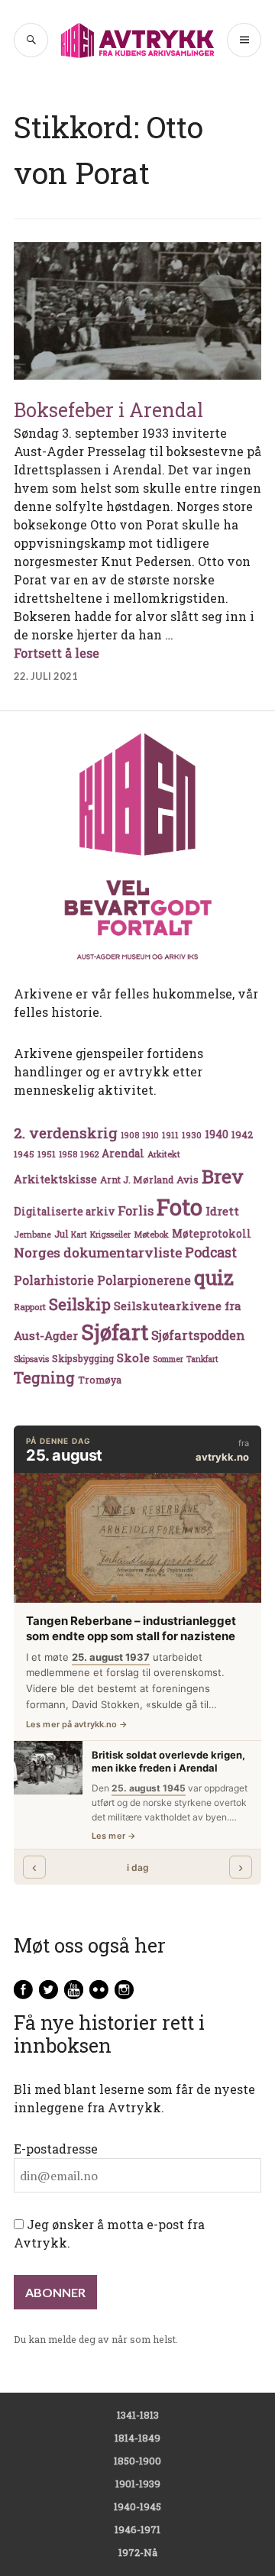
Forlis (136, 1210)
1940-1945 (137, 2506)
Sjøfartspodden (198, 1335)
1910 (150, 1135)
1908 (130, 1135)
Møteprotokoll (212, 1234)
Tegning (44, 1378)
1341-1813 (138, 2415)
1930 (192, 1135)
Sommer (168, 1359)
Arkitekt (164, 1154)
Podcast (211, 1252)
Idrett (222, 1211)
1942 (242, 1134)
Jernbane (32, 1235)
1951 (47, 1154)
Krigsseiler (110, 1235)
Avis (188, 1180)
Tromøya (100, 1380)
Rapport (30, 1307)
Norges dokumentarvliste (98, 1252)
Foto (180, 1207)
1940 (217, 1134)
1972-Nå (138, 2552)
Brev (223, 1176)
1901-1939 (138, 2484)
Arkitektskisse (55, 1179)
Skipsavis (31, 1359)
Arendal (123, 1154)
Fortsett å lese (57, 653)
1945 (24, 1154)
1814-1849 (137, 2438)
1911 (170, 1135)
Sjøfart (115, 1332)
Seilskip (80, 1304)
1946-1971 (137, 2529)
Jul (61, 1234)
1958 (68, 1154)
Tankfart (202, 1359)
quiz (214, 1277)
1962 (89, 1154)
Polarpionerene (144, 1280)
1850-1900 (137, 2461)
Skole (133, 1358)
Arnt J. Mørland (137, 1180)
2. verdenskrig (66, 1133)
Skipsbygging (83, 1358)
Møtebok (151, 1234)
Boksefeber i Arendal (108, 410)
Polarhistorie (54, 1280)
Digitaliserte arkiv (64, 1212)
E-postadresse (56, 2149)
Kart (79, 1235)
